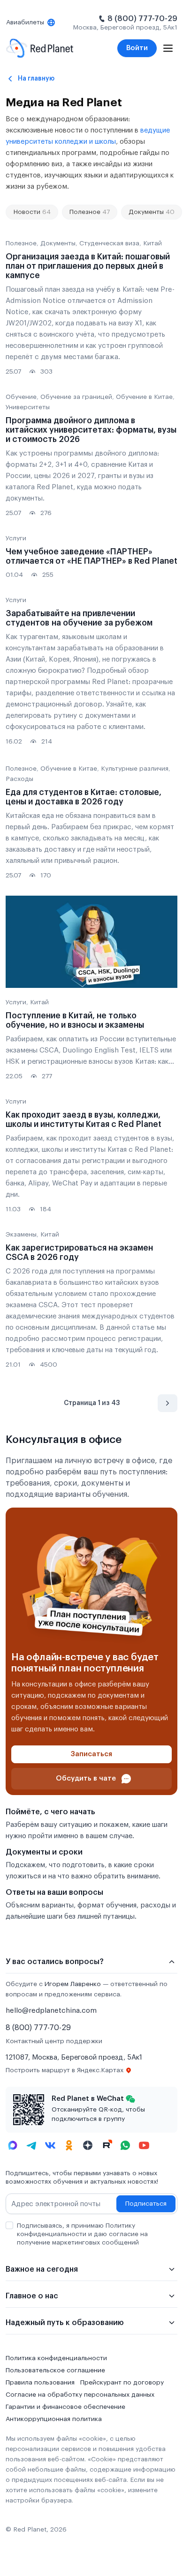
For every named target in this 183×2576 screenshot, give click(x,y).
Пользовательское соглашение (55, 2370)
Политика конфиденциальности (56, 2358)
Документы (152, 212)
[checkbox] (9, 2225)
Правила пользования (40, 2383)
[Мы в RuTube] (107, 2145)
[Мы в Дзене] (88, 2145)
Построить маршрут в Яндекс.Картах (65, 2070)
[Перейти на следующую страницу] (168, 1403)
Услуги (16, 538)
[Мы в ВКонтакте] (50, 2145)
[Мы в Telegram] (31, 2145)
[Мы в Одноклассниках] (69, 2145)
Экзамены (21, 1235)
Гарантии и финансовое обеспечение (65, 2407)
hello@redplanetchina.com (51, 2011)
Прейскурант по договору (122, 2383)
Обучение (21, 397)
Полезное (90, 212)
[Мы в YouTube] (144, 2145)
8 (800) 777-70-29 (142, 19)
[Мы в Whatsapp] (125, 2145)
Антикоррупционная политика (54, 2419)
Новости (32, 212)
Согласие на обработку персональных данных (80, 2395)
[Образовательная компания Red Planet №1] (40, 48)
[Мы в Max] (13, 2145)
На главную (36, 78)
